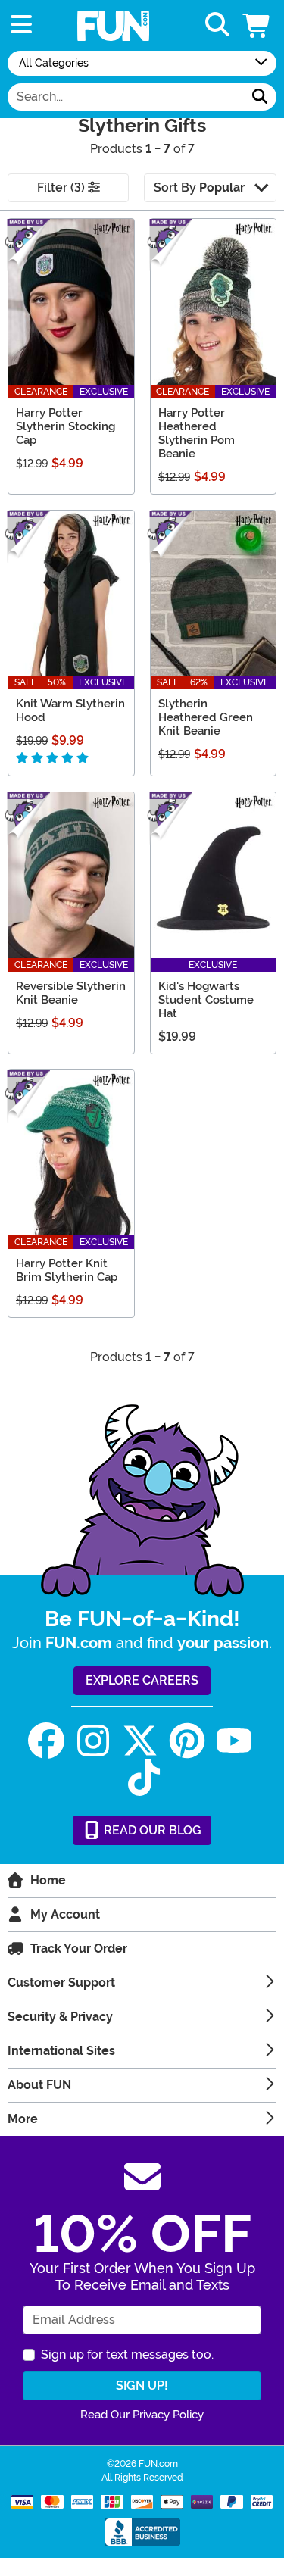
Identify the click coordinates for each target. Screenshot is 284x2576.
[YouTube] (234, 1741)
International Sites (61, 2051)
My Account (65, 1914)
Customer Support (61, 1983)
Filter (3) (62, 187)
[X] (140, 1741)
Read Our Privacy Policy (142, 2415)
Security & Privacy (60, 2017)
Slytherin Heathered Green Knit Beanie (206, 717)
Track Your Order (79, 1948)
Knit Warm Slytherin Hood (70, 710)
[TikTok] (144, 1778)
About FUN (39, 2085)
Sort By (199, 187)
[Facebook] (46, 1741)
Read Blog (151, 1830)
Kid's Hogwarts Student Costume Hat (206, 1000)
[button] (257, 25)
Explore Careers (142, 1680)
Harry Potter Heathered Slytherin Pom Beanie (197, 433)
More (23, 2119)
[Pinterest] (187, 1741)
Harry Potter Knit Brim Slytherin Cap (67, 1270)
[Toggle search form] (217, 25)
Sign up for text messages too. (127, 2354)
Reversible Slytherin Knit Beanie (71, 993)
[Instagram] (93, 1741)
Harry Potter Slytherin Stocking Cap (66, 426)
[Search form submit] (260, 97)
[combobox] (126, 97)
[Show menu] (21, 25)
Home (48, 1880)
